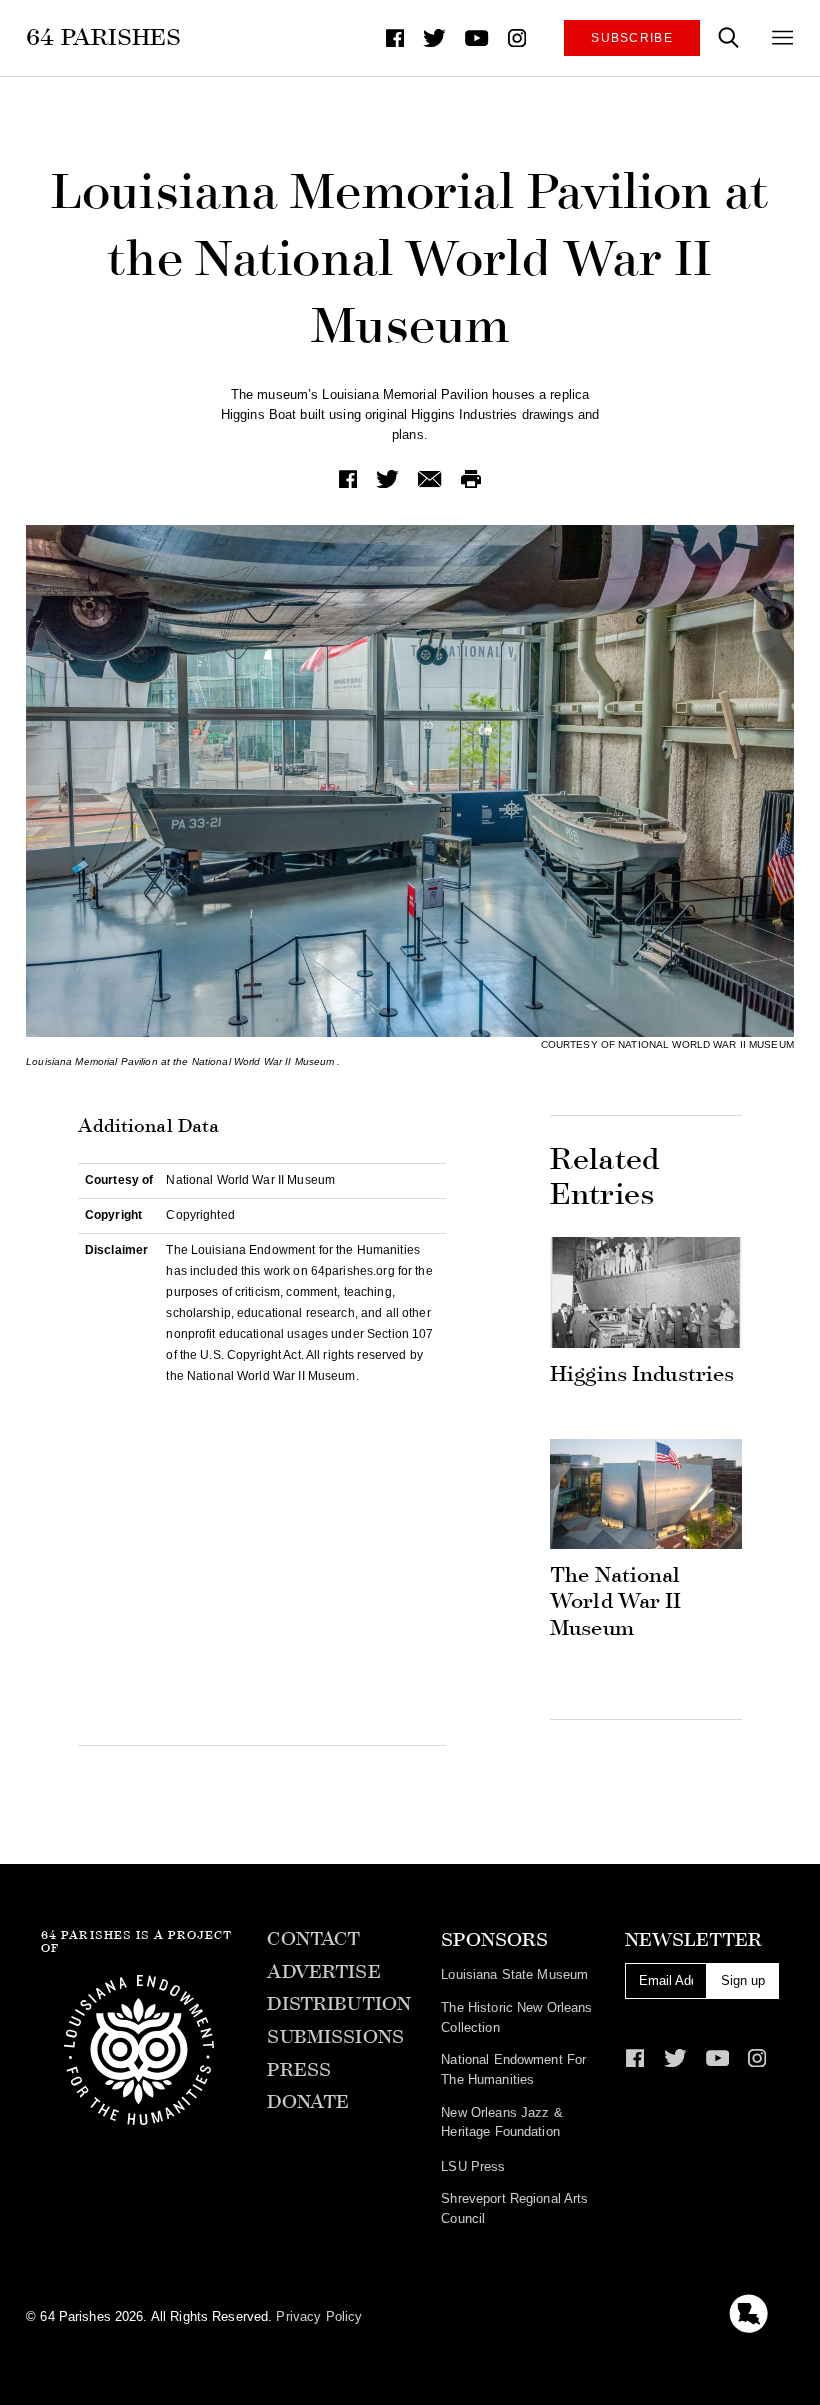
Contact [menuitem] (313, 1939)
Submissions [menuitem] (335, 2037)
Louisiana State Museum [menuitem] (514, 1974)
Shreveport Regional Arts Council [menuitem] (514, 2208)
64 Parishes (103, 37)
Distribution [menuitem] (339, 2004)
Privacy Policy (319, 2316)
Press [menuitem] (299, 2070)
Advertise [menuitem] (323, 1972)
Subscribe (632, 37)
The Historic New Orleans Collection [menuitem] (516, 2017)
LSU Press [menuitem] (473, 2166)
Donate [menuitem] (308, 2102)
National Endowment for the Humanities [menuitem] (513, 2069)
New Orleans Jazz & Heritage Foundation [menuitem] (501, 2122)
